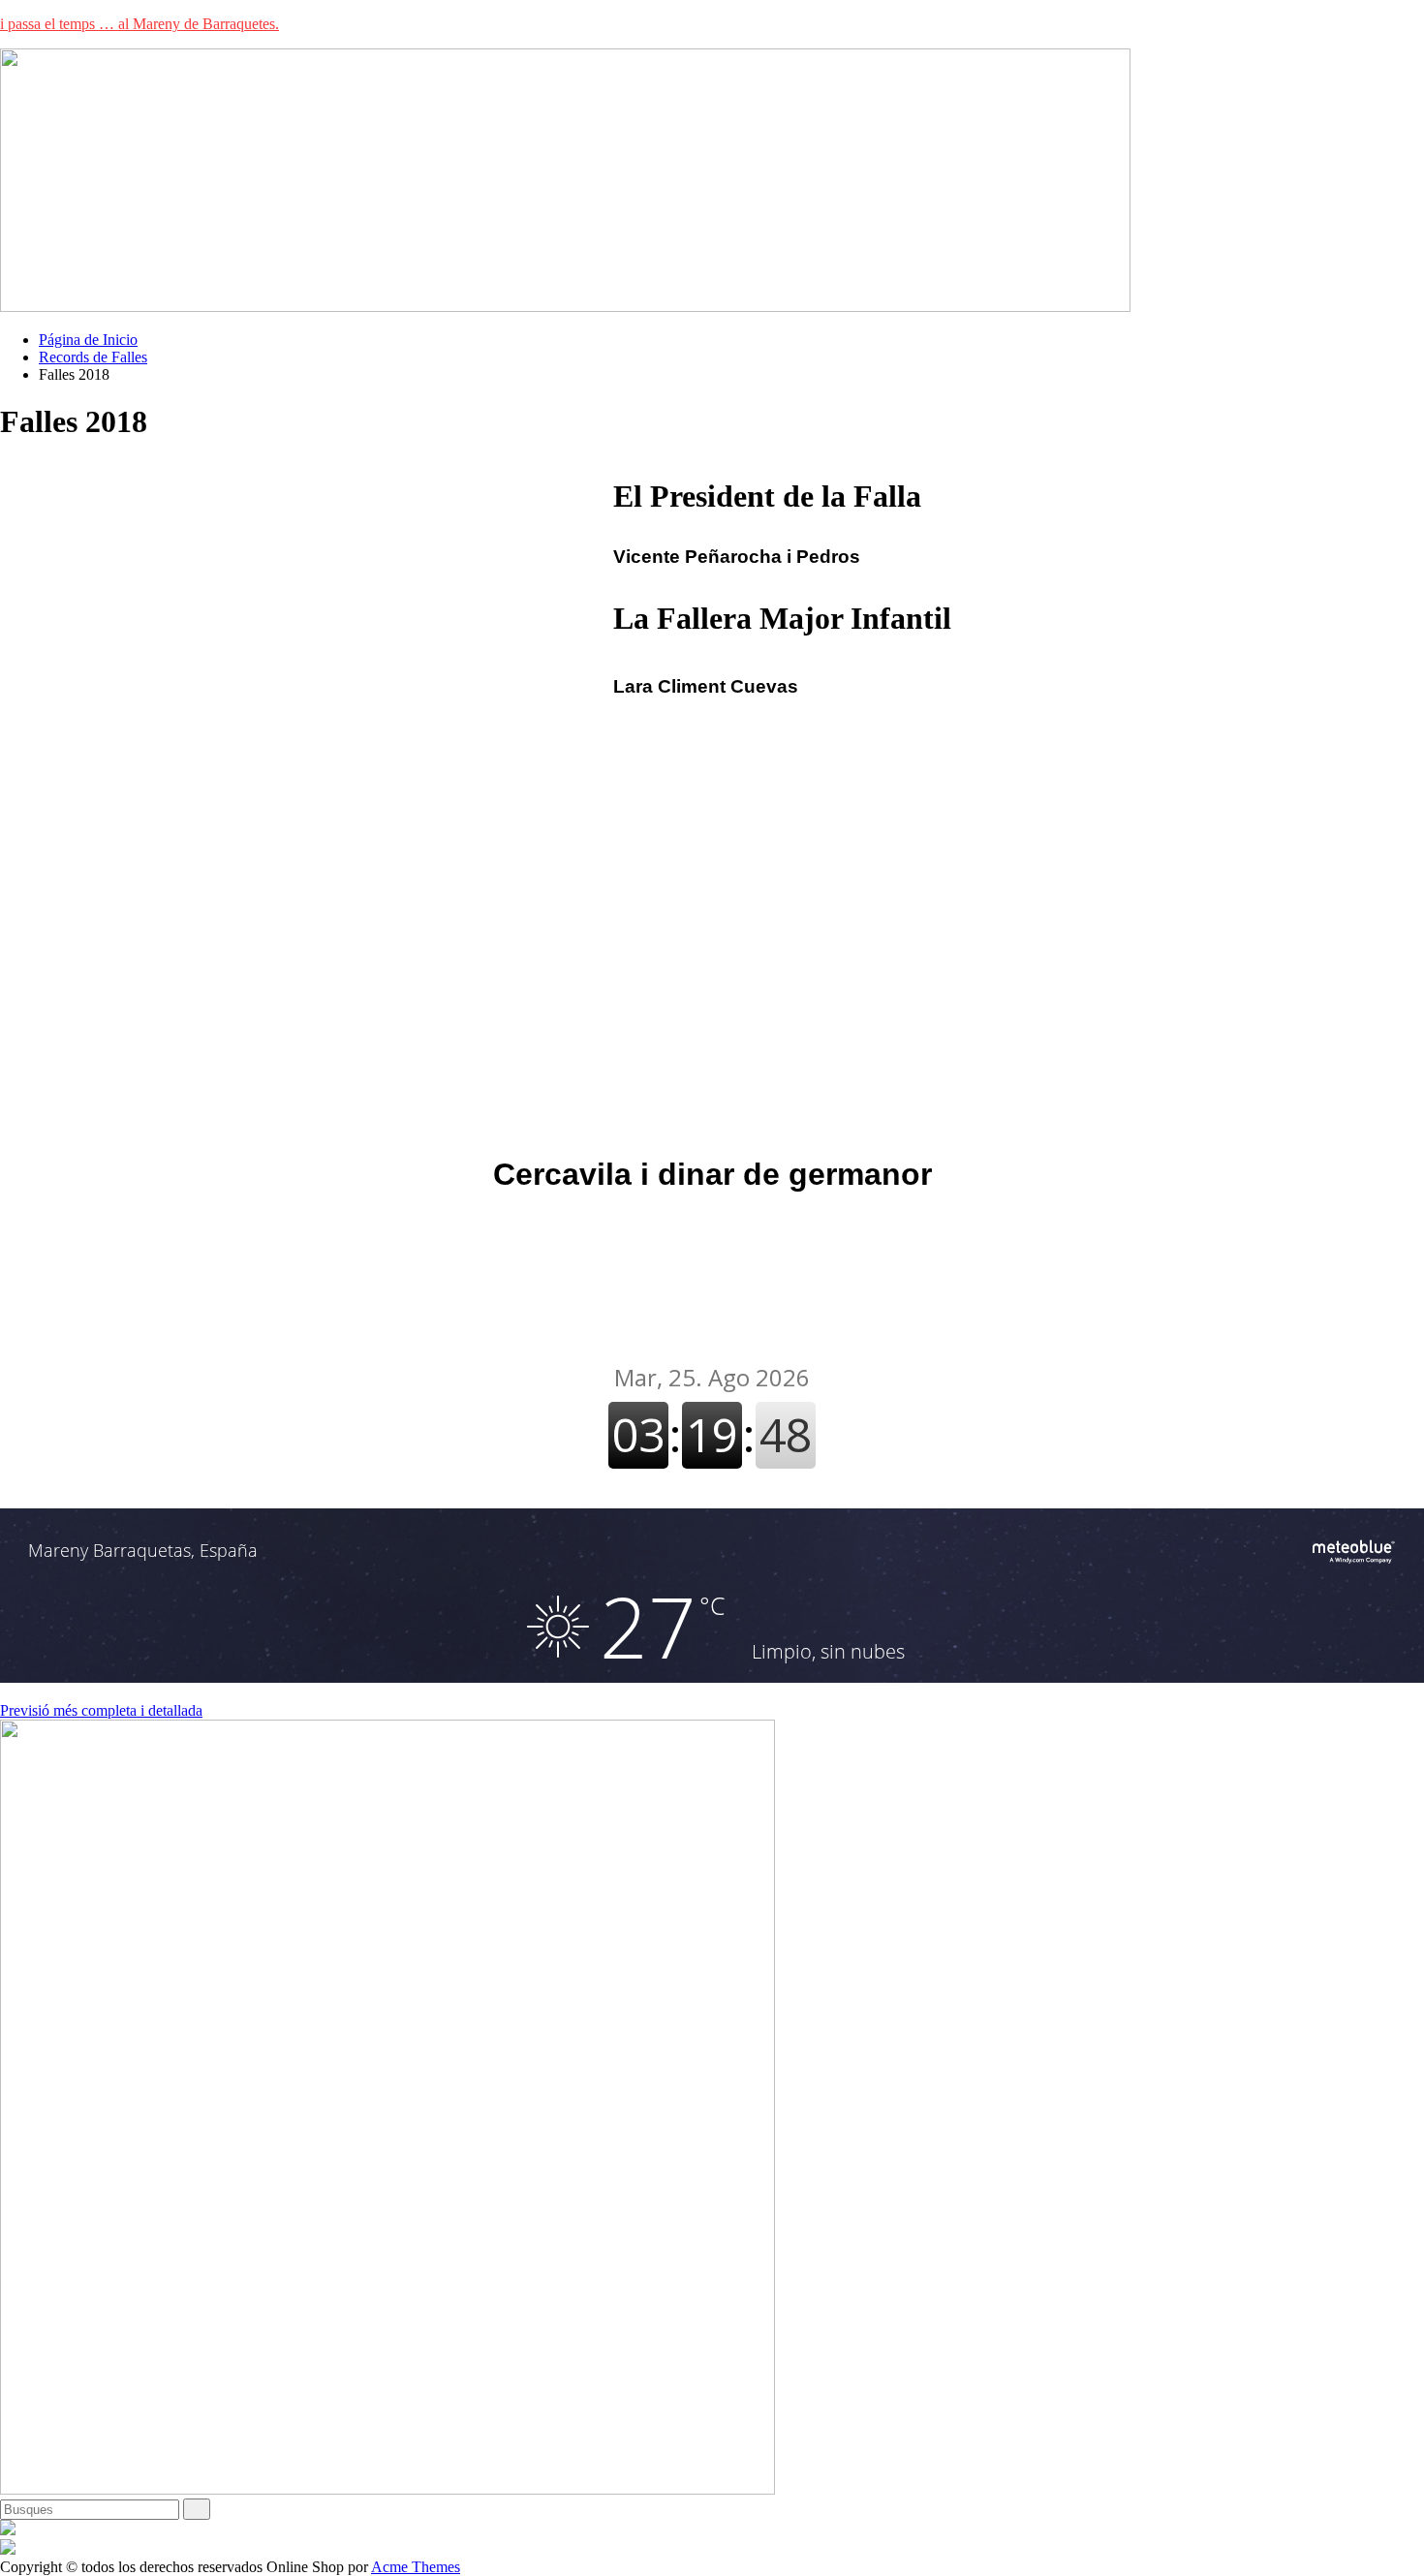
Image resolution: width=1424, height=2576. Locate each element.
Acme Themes (416, 2567)
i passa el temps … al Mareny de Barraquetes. (139, 24)
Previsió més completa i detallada (101, 1710)
